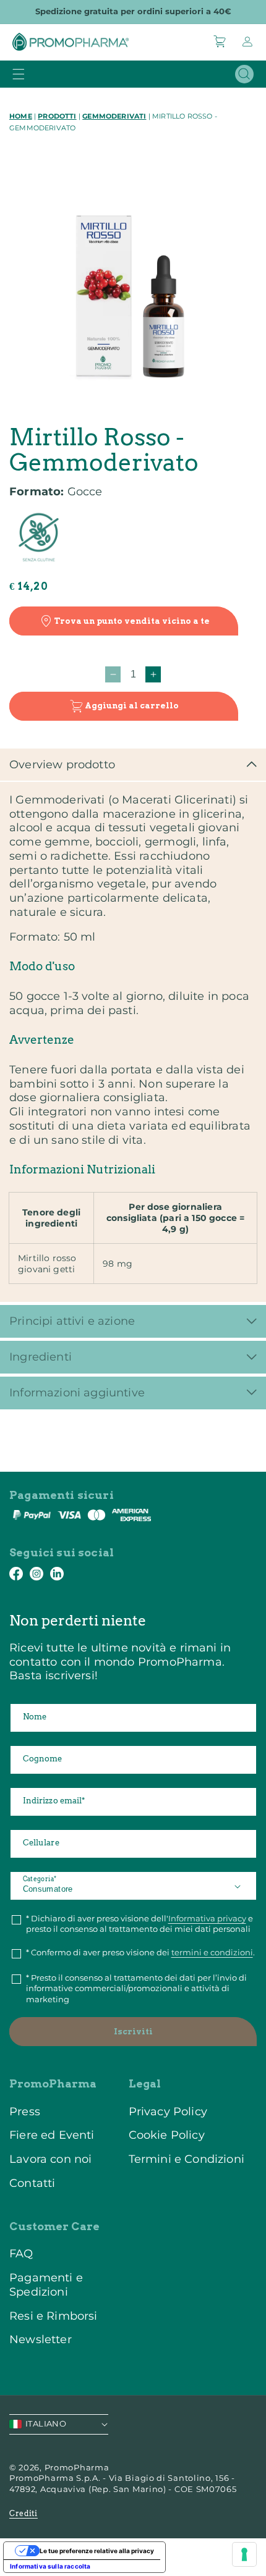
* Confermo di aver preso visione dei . (140, 1952)
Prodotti (57, 116)
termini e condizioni (212, 1952)
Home (21, 116)
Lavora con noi (50, 2159)
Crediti (24, 2513)
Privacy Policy (168, 2111)
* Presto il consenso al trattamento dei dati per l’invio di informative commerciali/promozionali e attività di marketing (136, 1988)
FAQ (21, 2253)
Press (25, 2111)
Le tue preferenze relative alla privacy (97, 2551)
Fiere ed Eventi (52, 2135)
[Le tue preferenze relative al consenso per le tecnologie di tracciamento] (244, 2554)
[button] (220, 41)
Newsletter (41, 2339)
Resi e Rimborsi (54, 2316)
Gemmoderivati (114, 116)
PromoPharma (77, 2467)
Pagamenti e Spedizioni (46, 2285)
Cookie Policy (167, 2135)
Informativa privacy (207, 1918)
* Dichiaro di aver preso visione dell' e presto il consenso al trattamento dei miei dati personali (139, 1924)
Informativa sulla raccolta (50, 2566)
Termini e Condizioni (187, 2159)
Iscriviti (133, 2032)
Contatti (32, 2183)
